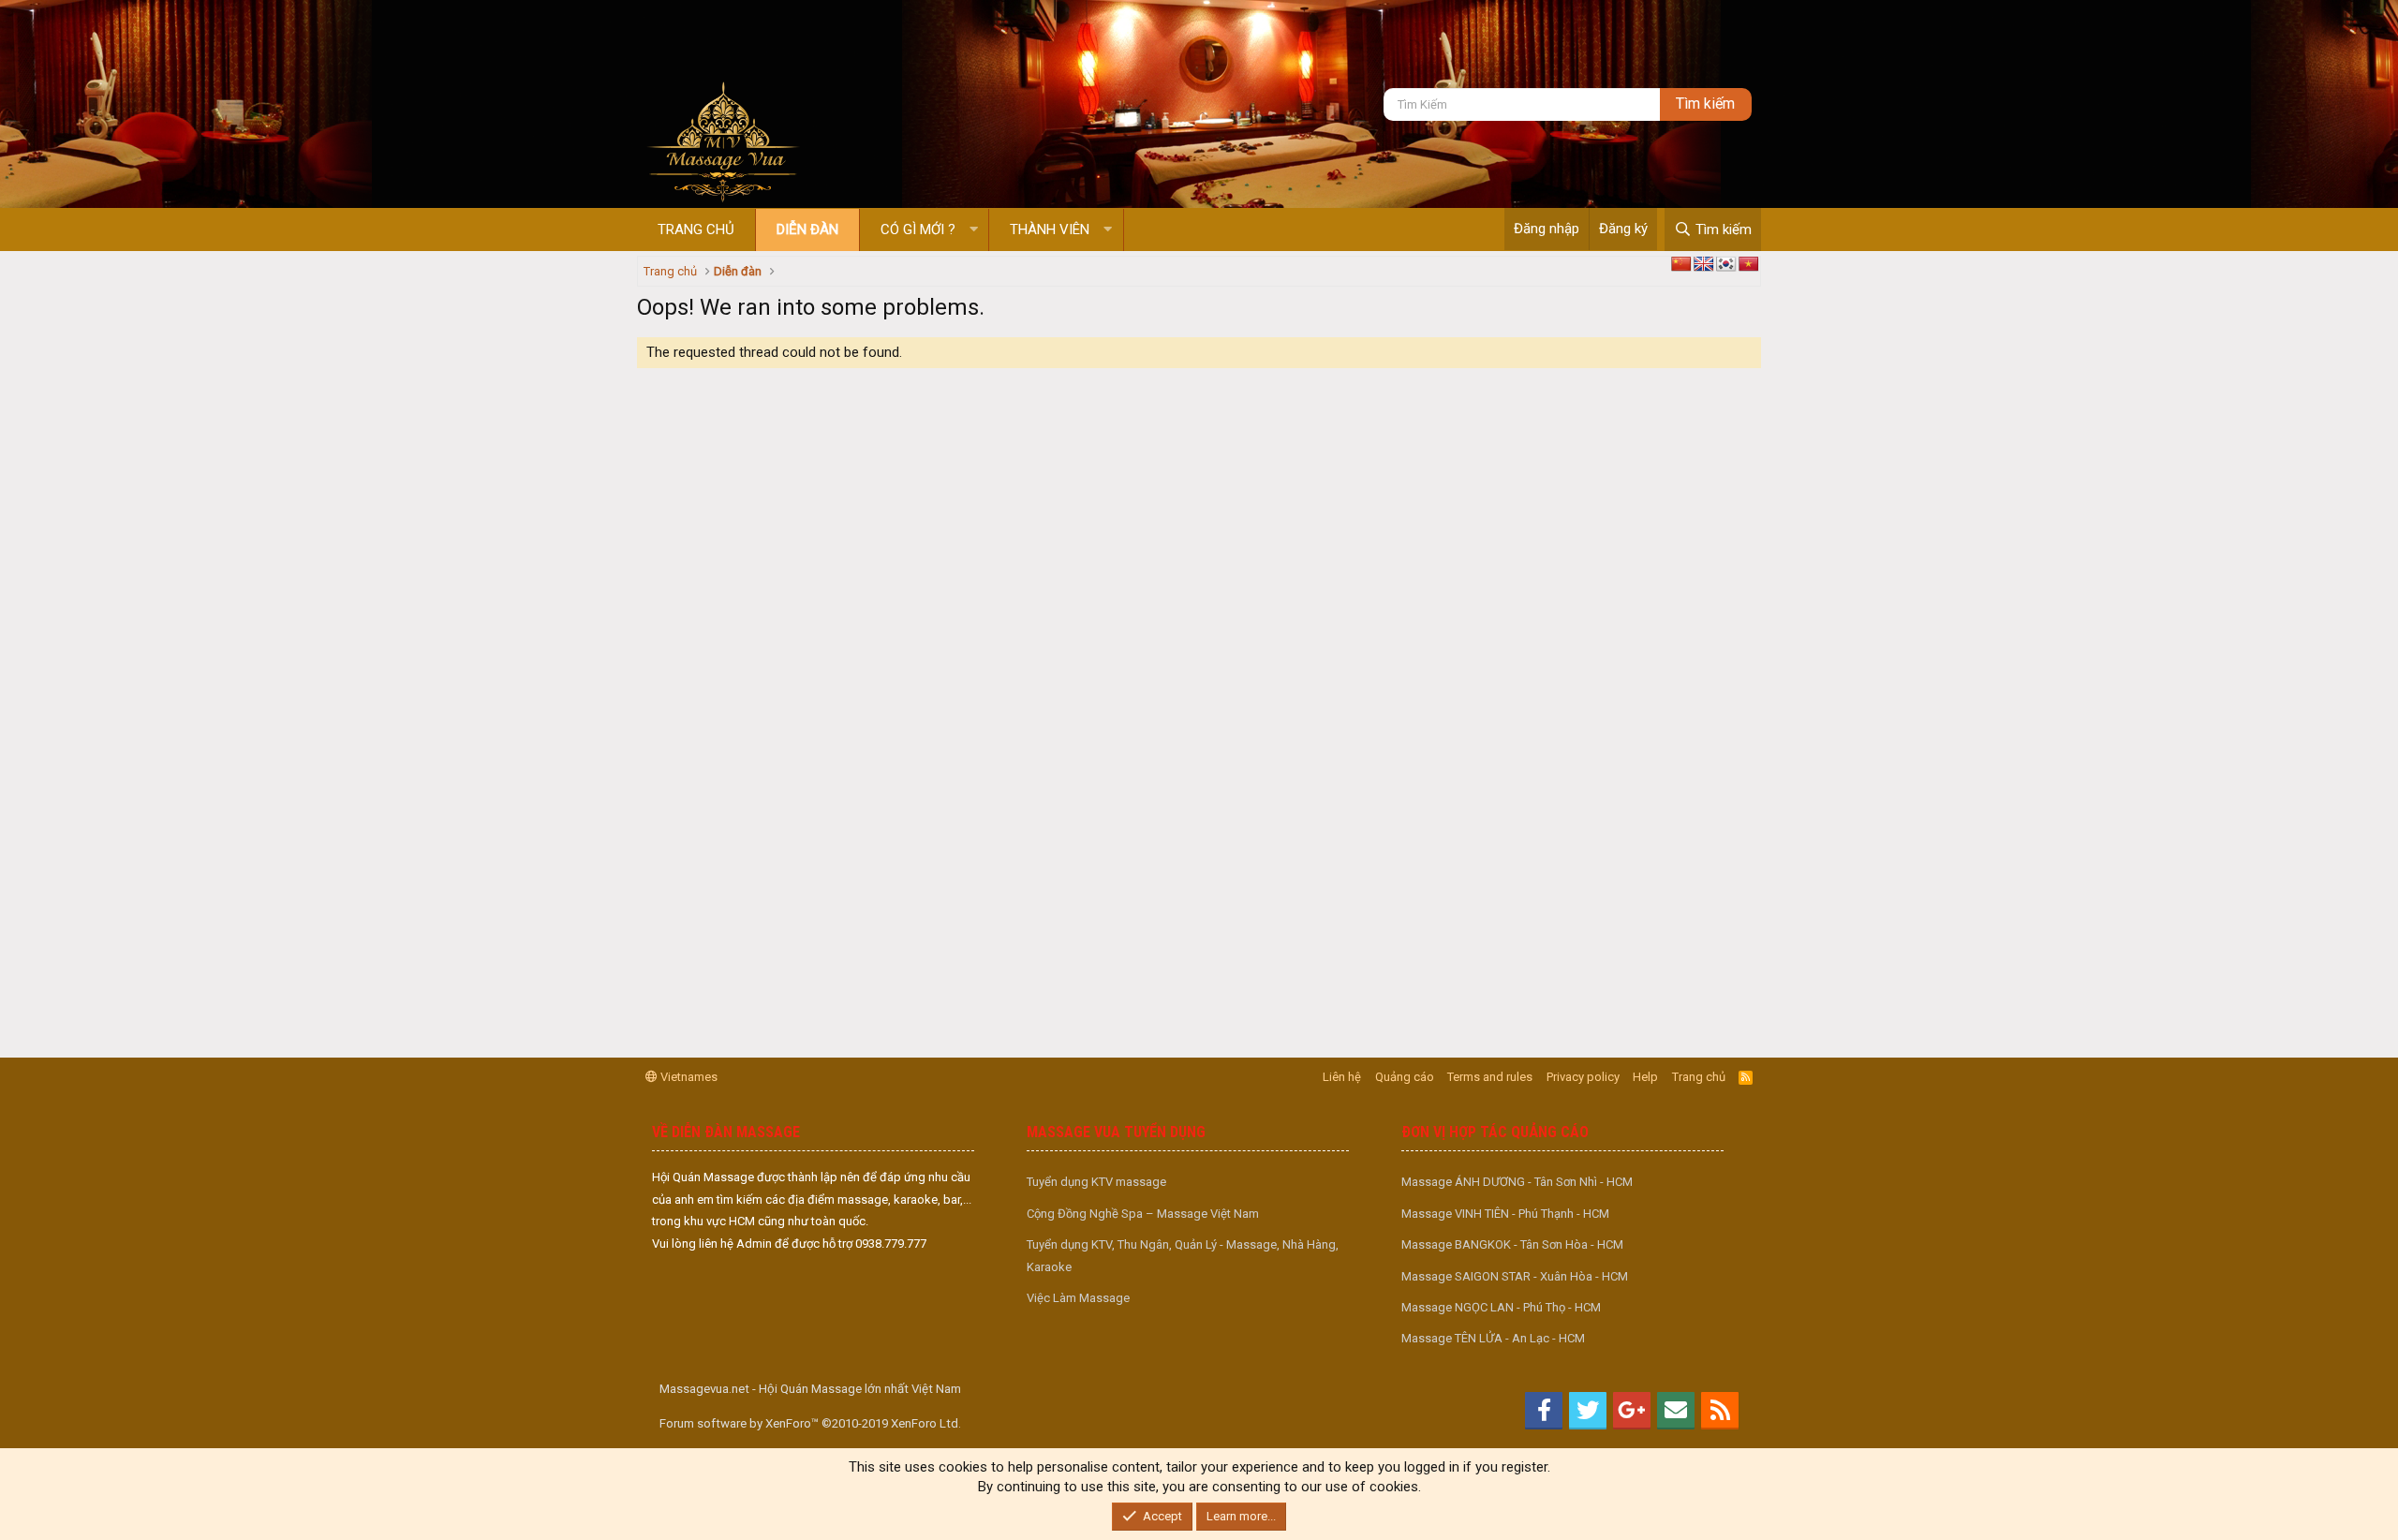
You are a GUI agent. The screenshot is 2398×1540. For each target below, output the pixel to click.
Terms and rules (1490, 1077)
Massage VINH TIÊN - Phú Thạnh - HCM (1505, 1214)
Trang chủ (696, 230)
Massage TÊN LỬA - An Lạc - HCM (1493, 1338)
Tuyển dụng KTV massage (1096, 1182)
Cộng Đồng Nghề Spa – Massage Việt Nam (1143, 1214)
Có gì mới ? (918, 230)
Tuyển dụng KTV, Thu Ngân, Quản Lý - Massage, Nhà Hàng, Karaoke (1183, 1255)
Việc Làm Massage (1078, 1298)
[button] (974, 230)
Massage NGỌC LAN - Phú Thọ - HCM (1501, 1307)
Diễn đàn (807, 230)
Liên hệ (1342, 1077)
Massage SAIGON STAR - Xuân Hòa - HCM (1515, 1276)
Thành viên (1050, 230)
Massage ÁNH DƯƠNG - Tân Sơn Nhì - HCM (1517, 1182)
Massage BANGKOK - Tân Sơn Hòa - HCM (1512, 1244)
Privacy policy (1583, 1077)
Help (1645, 1077)
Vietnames (688, 1077)
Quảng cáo (1405, 1077)
